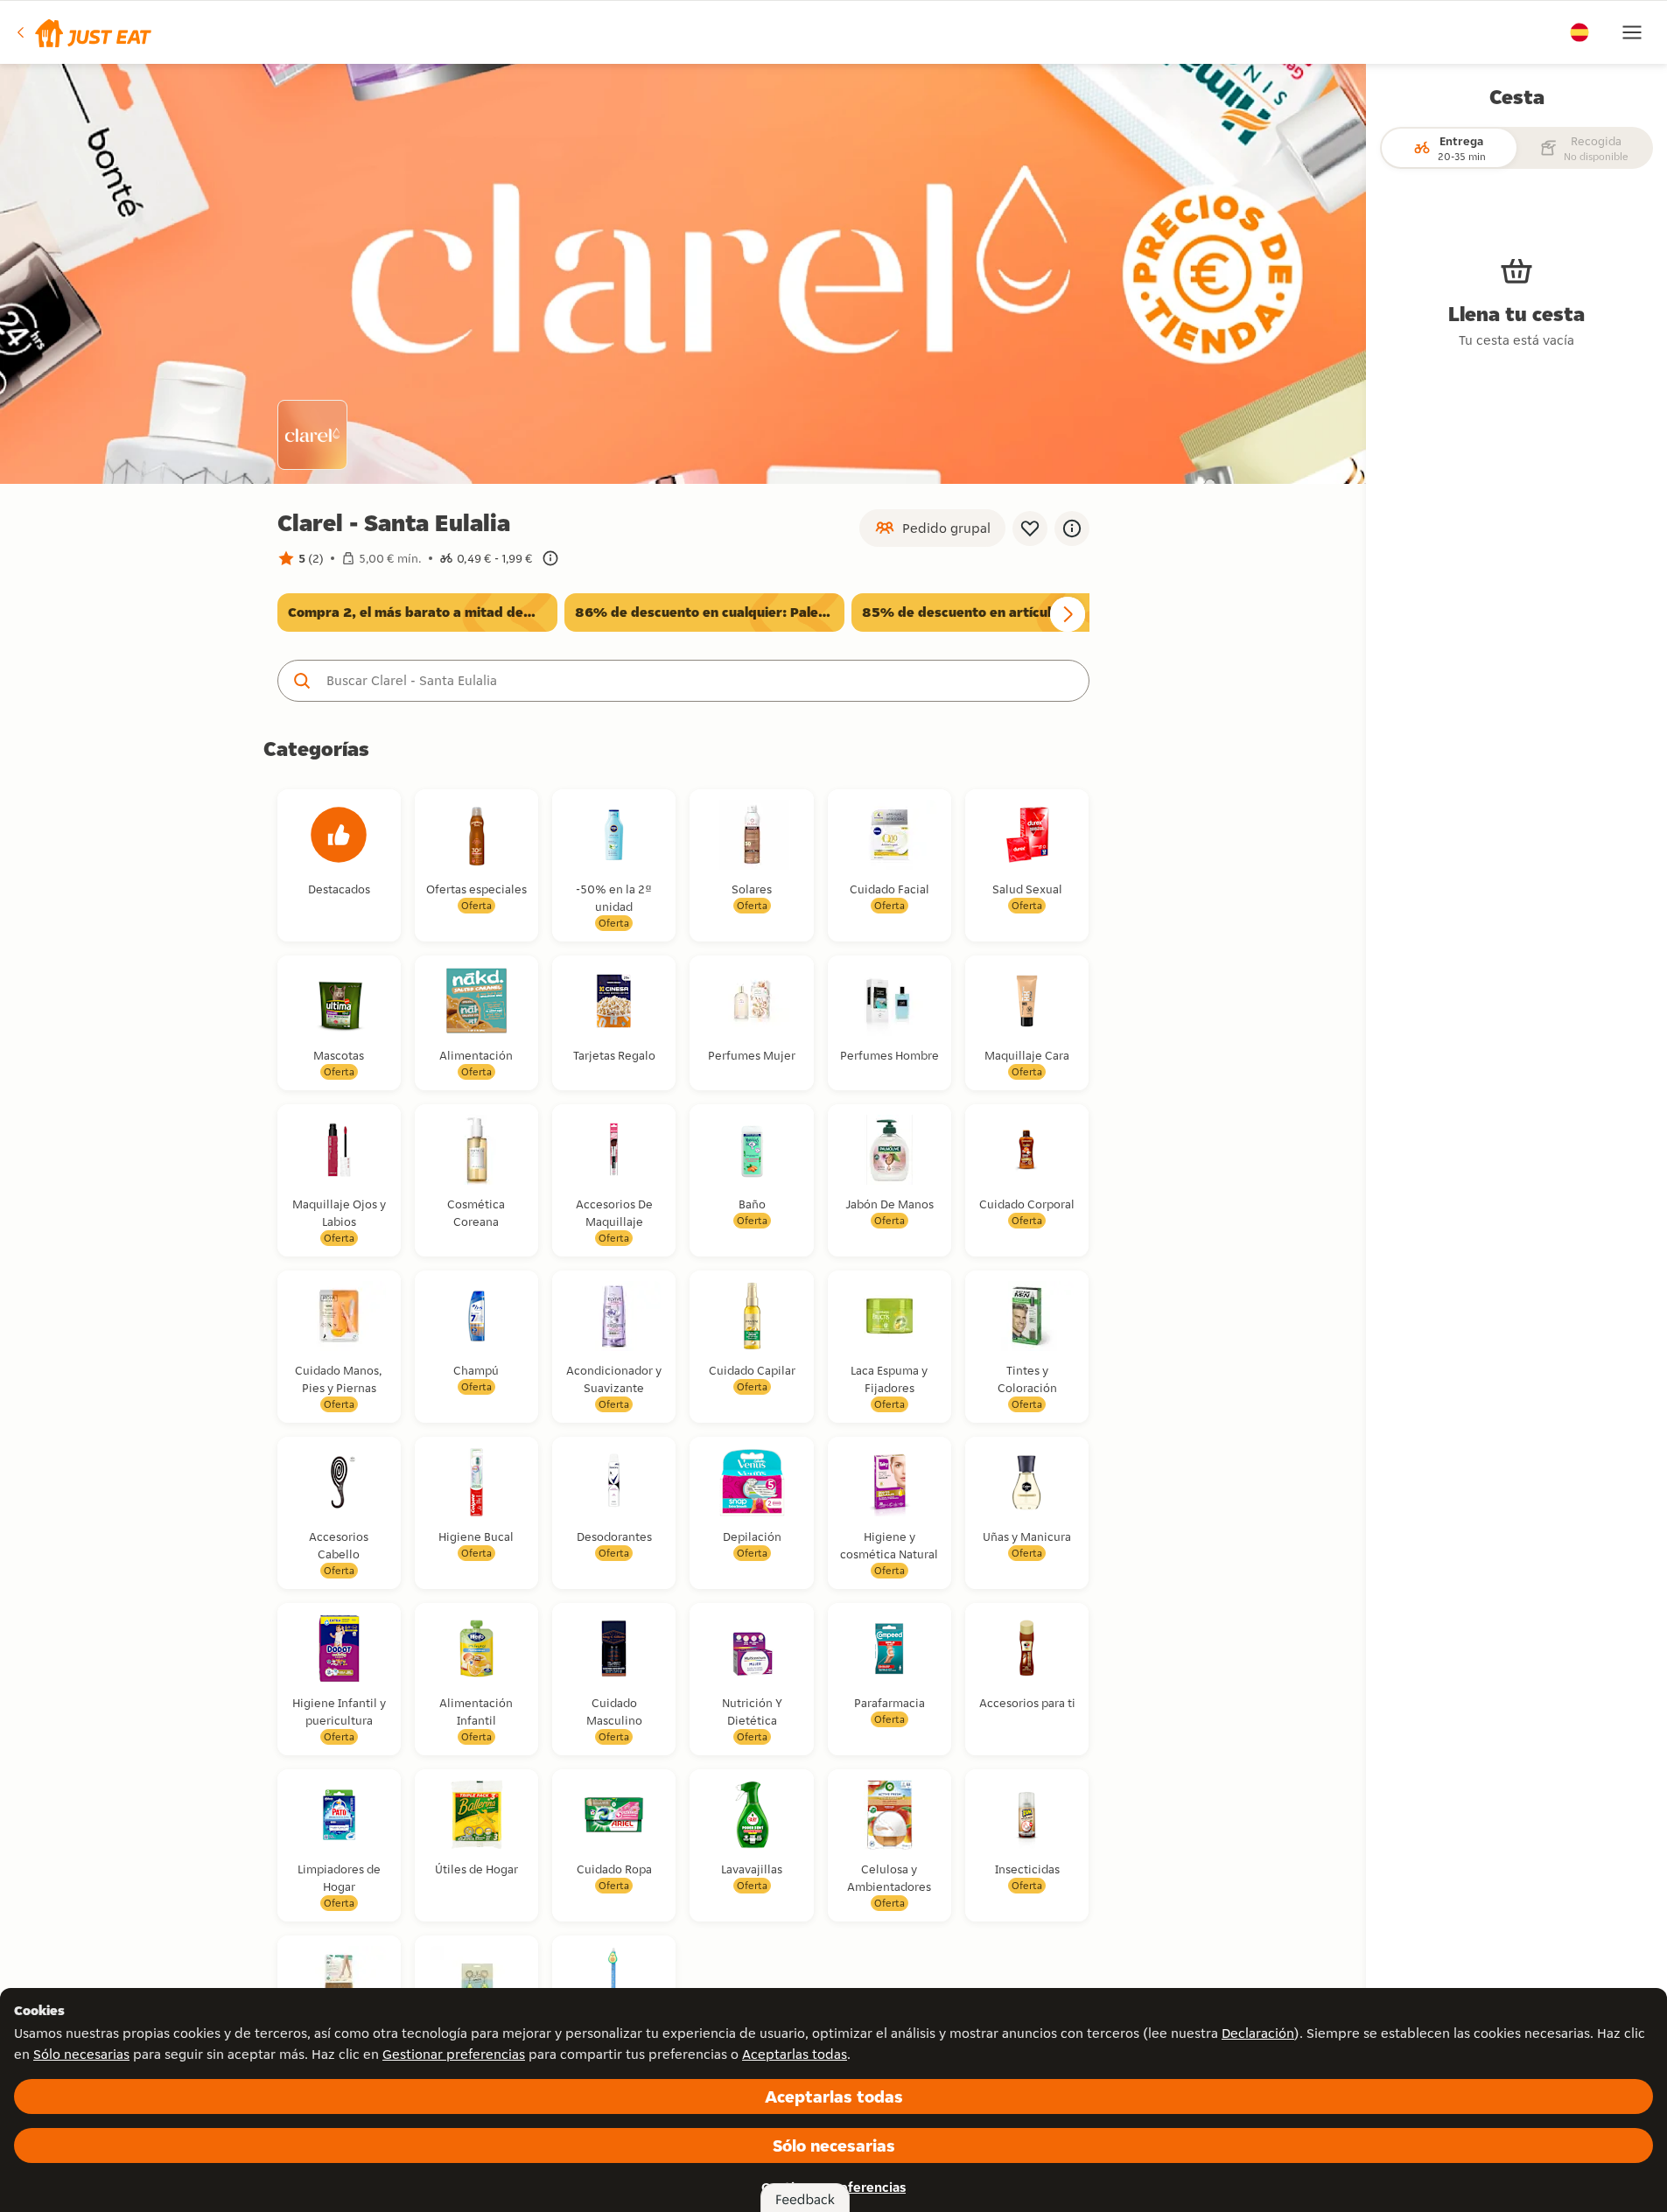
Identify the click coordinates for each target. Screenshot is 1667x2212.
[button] (83, 32)
